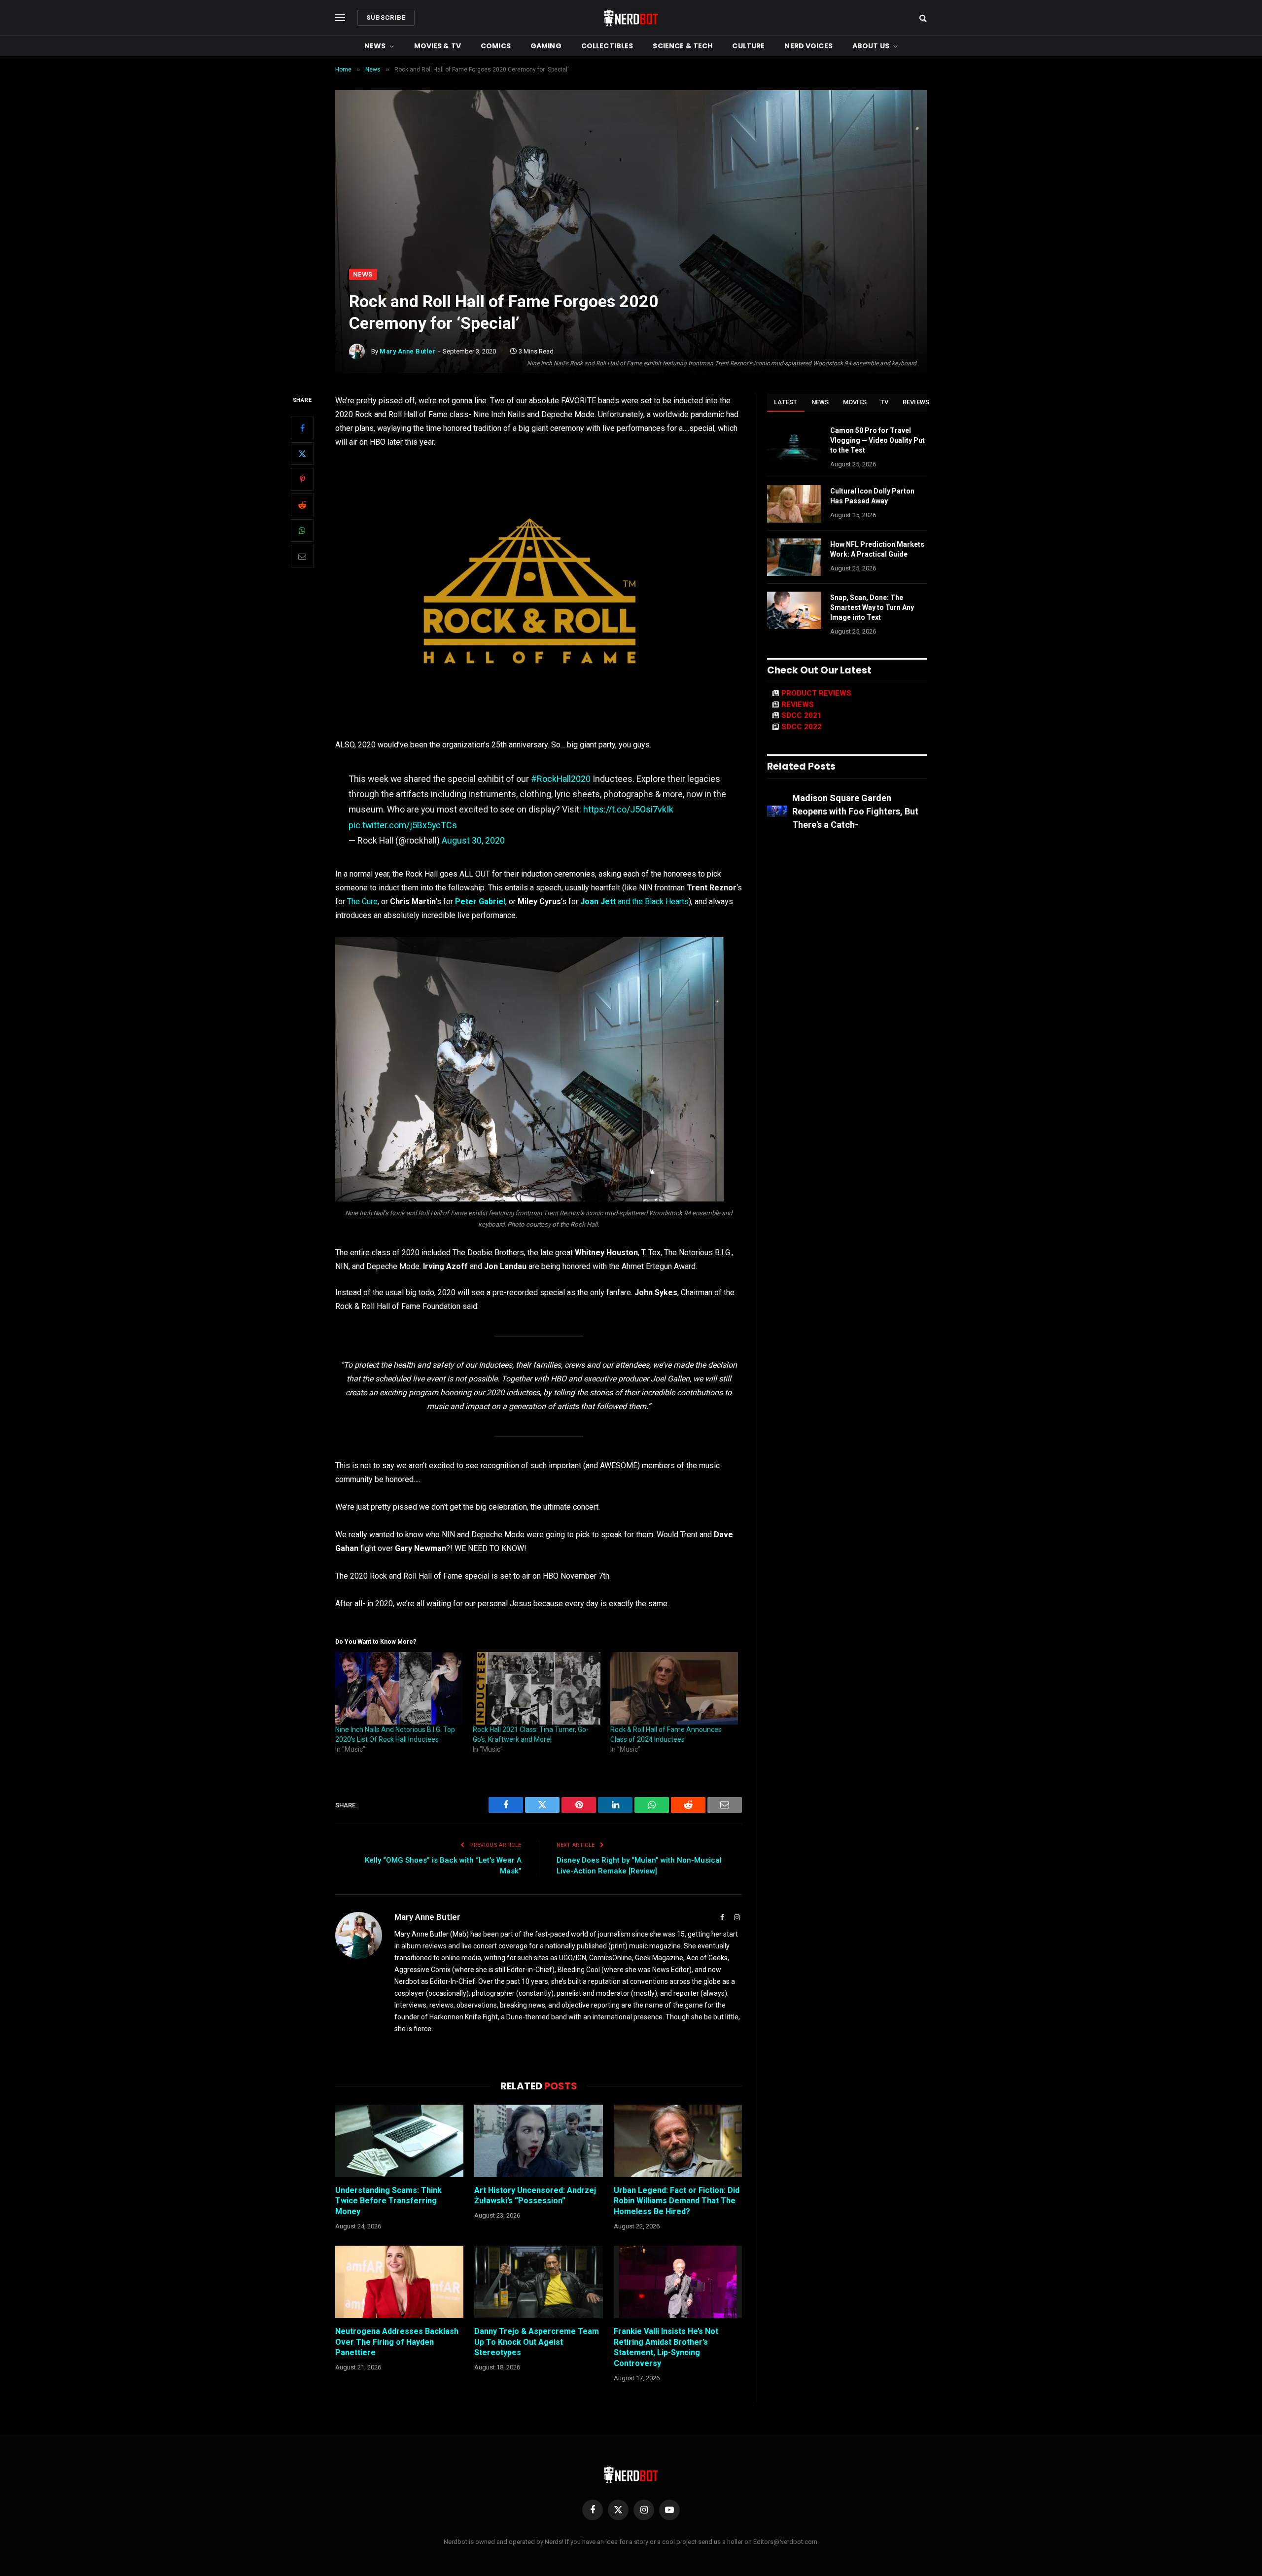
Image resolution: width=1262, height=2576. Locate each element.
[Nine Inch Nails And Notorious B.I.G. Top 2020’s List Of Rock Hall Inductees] (399, 1689)
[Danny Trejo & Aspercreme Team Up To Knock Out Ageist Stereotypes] (538, 2282)
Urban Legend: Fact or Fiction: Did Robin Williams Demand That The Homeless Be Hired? (677, 2201)
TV (885, 402)
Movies (855, 402)
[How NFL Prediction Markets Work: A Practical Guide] (794, 557)
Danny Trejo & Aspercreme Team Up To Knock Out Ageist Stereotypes (537, 2342)
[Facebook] (302, 428)
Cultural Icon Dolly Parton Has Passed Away (872, 496)
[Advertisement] (631, 195)
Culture (748, 46)
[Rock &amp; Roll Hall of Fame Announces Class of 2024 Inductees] (674, 1689)
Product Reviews (816, 693)
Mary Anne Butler (408, 351)
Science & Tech (683, 46)
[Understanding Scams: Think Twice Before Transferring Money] (399, 2141)
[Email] (302, 557)
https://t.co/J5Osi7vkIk (628, 809)
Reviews (916, 402)
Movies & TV (438, 46)
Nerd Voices (808, 46)
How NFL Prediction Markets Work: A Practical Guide (877, 549)
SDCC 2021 (802, 715)
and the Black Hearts (634, 901)
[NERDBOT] (631, 18)
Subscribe (386, 18)
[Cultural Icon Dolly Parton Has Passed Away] (794, 504)
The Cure (362, 901)
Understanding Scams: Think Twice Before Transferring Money (388, 2201)
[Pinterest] (302, 480)
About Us (871, 46)
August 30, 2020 (473, 840)
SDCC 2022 (802, 727)
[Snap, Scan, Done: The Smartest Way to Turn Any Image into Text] (794, 610)
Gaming (546, 46)
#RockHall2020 (561, 779)
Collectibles (607, 46)
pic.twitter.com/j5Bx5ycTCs (403, 825)
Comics (496, 46)
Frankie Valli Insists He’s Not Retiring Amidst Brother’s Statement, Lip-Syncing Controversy (666, 2347)
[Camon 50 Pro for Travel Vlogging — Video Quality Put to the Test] (794, 443)
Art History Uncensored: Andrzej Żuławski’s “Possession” (535, 2196)
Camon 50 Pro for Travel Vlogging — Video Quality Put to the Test (877, 440)
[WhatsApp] (302, 531)
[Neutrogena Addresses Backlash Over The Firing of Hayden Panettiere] (399, 2282)
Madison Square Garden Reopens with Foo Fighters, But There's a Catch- (855, 811)
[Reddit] (302, 505)
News (375, 46)
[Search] (922, 18)
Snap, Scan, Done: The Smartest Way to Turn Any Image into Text (872, 607)
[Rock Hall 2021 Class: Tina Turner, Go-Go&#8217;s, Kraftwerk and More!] (537, 1689)
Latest (786, 402)
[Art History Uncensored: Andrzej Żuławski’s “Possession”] (538, 2141)
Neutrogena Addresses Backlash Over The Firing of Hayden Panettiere (397, 2342)
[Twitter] (302, 454)
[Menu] (340, 18)
